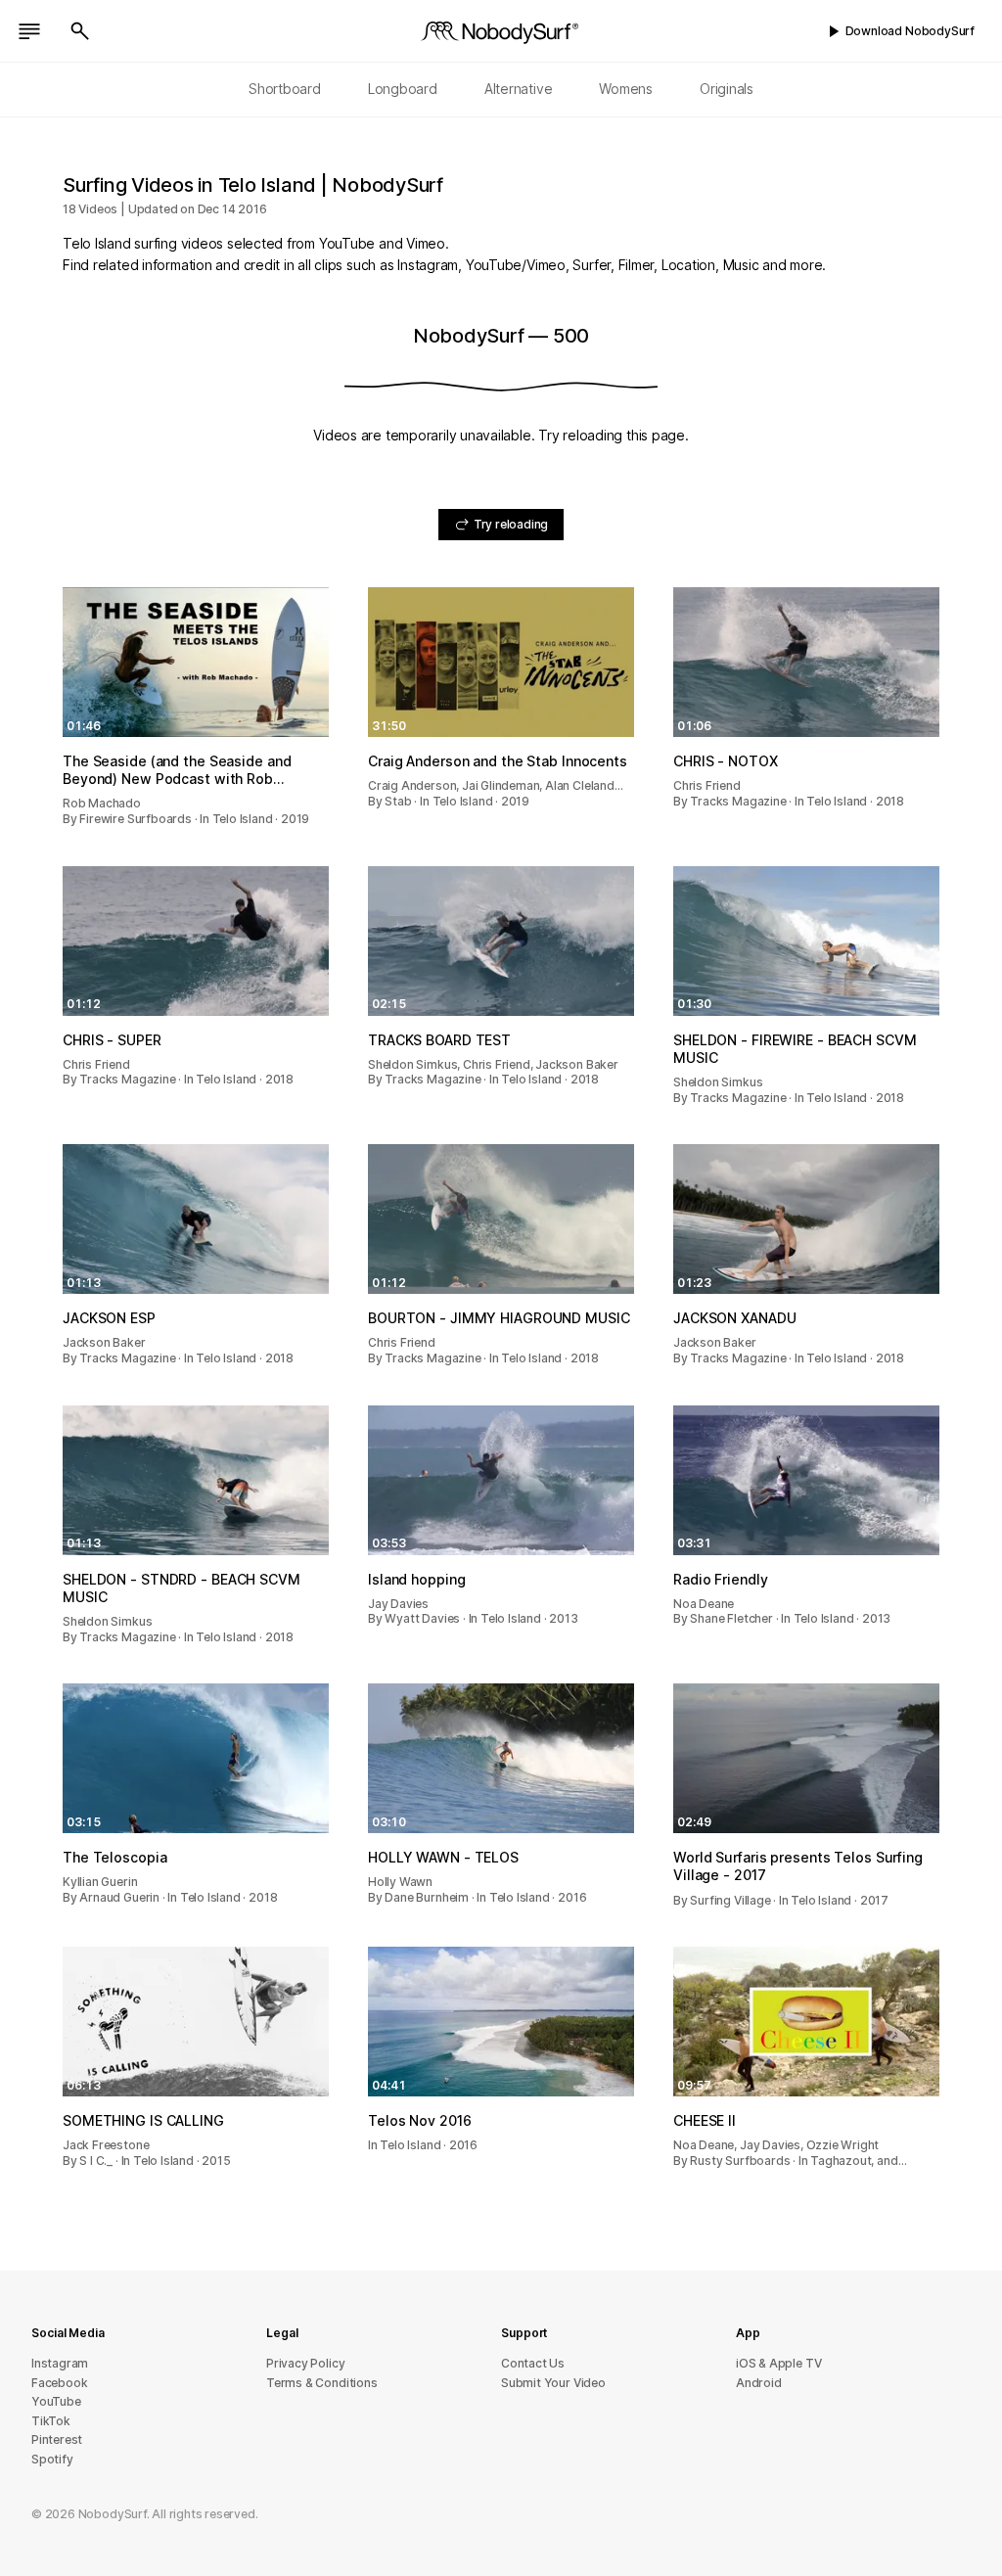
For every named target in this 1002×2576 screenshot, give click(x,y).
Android (759, 2383)
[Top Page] (501, 31)
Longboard (403, 89)
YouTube (56, 2401)
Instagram (60, 2363)
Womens (626, 89)
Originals (727, 89)
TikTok (51, 2421)
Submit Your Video (553, 2383)
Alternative (519, 89)
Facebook (59, 2383)
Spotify (52, 2459)
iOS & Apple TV (778, 2363)
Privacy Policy (305, 2363)
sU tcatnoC (533, 2363)
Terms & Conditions (322, 2383)
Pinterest (57, 2439)
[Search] (80, 31)
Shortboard (285, 89)
